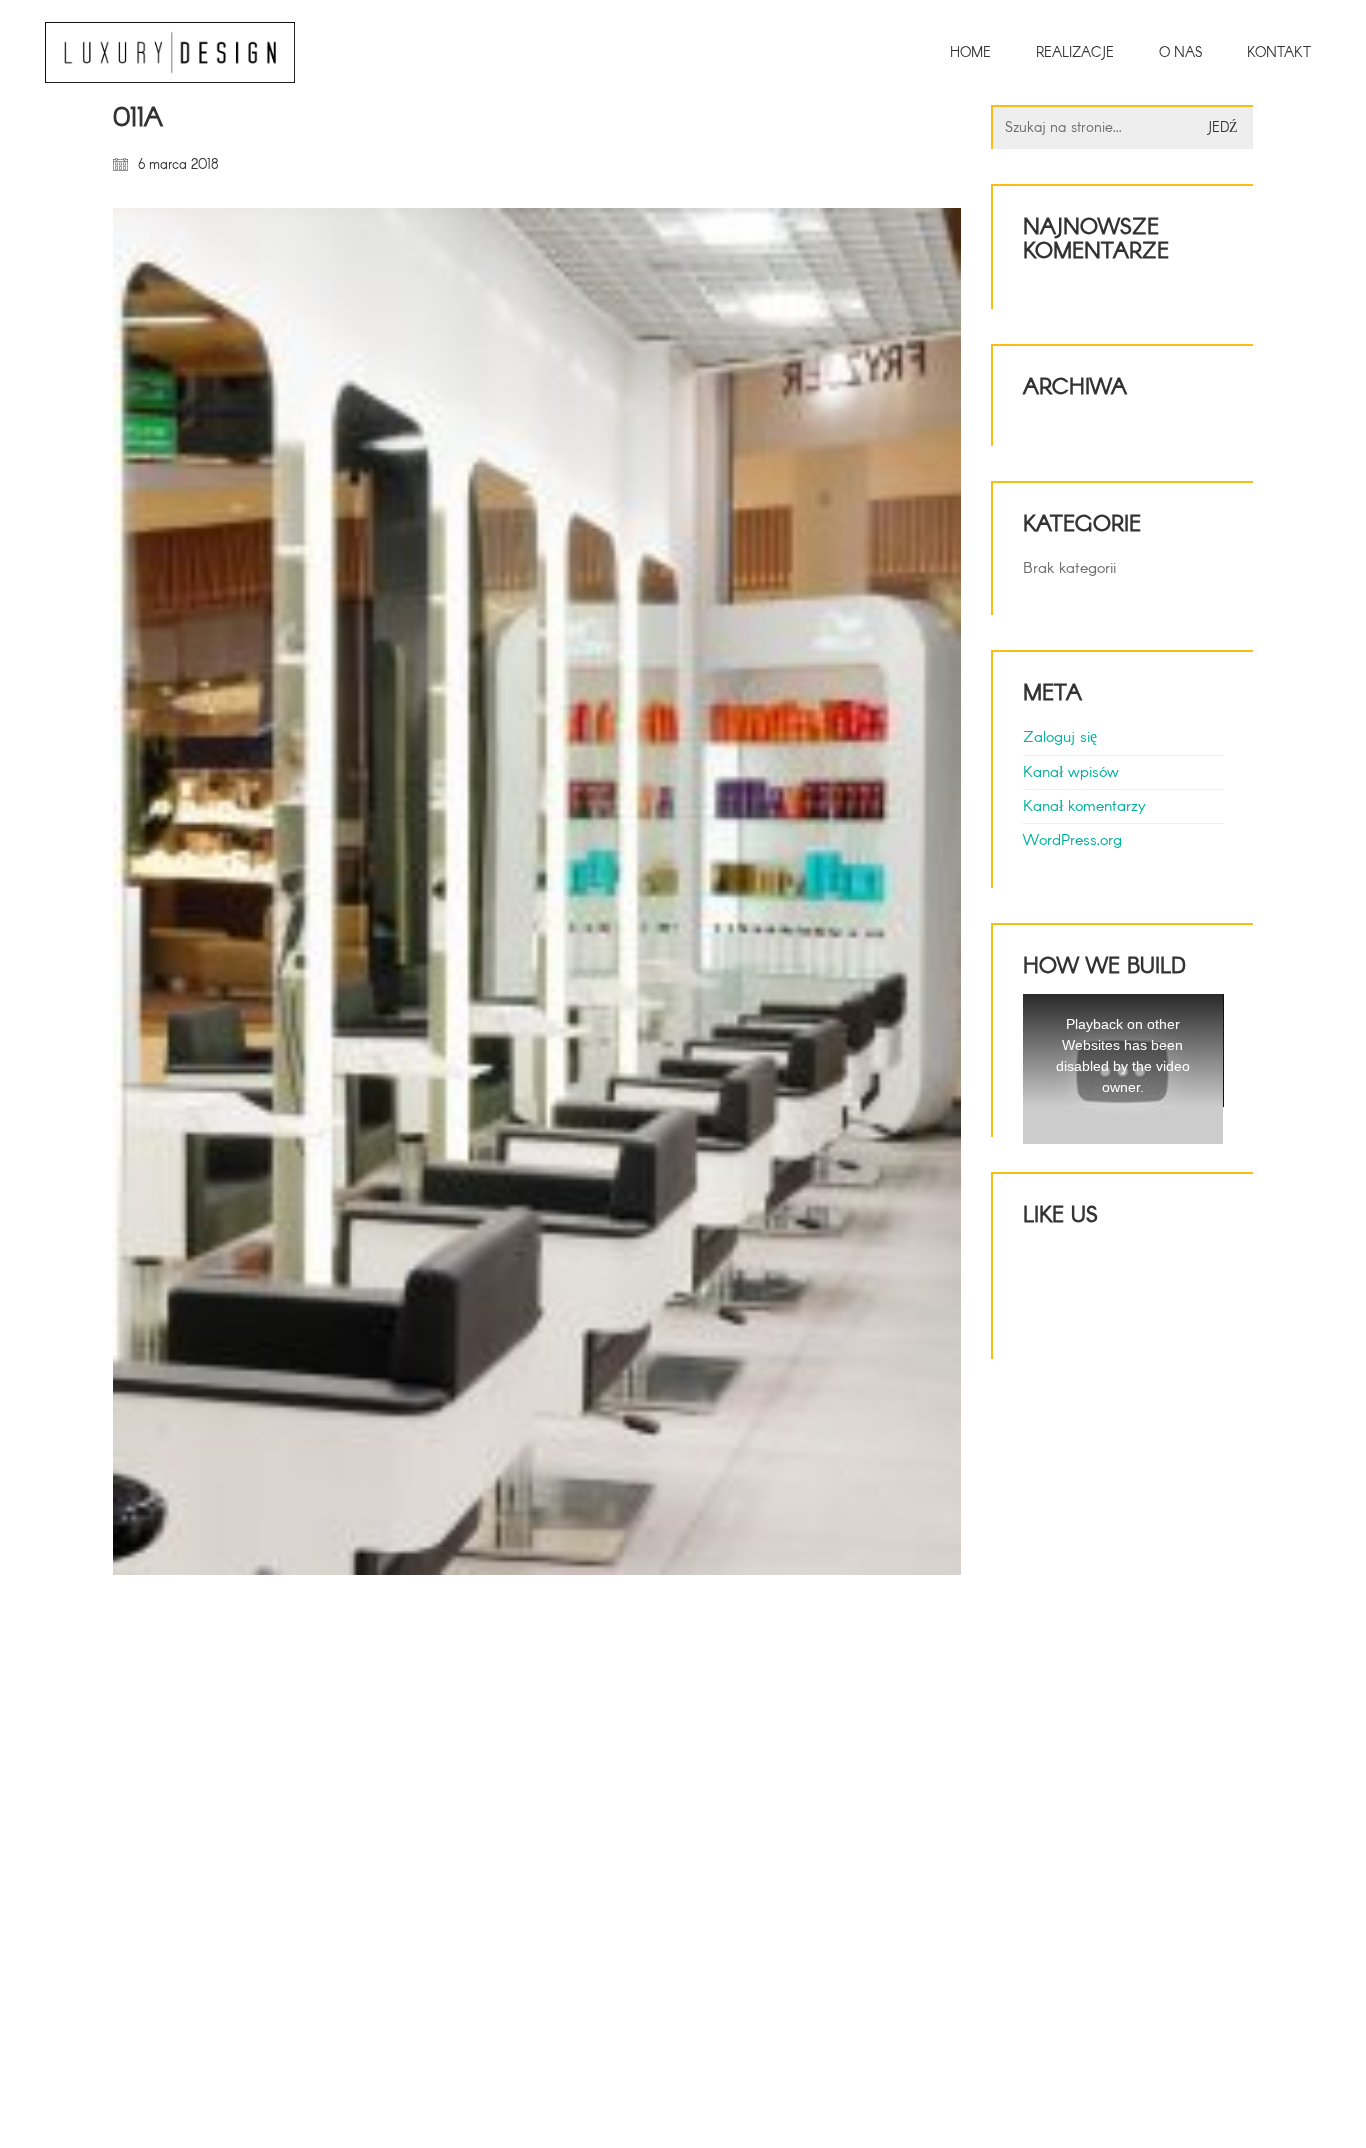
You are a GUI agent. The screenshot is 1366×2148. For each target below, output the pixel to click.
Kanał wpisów (1071, 772)
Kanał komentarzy (1084, 806)
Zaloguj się (1060, 737)
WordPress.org (1072, 840)
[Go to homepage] (170, 52)
